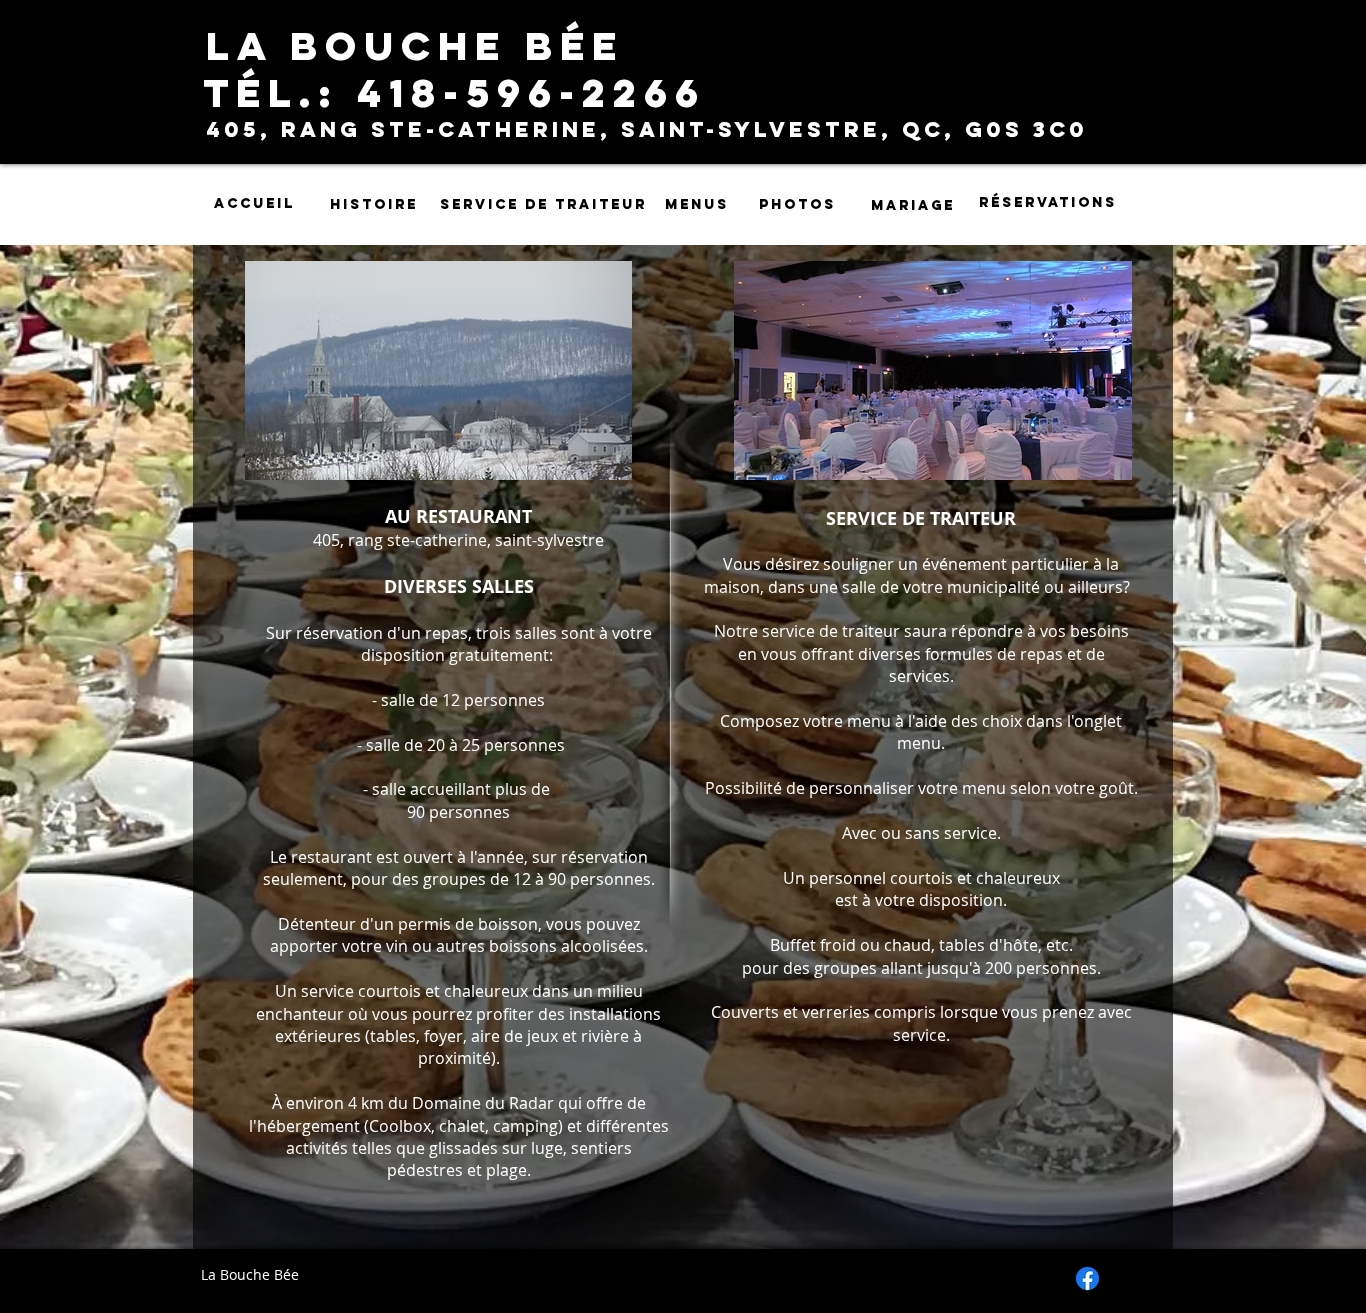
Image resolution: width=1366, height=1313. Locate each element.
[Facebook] (1087, 1278)
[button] (438, 370)
